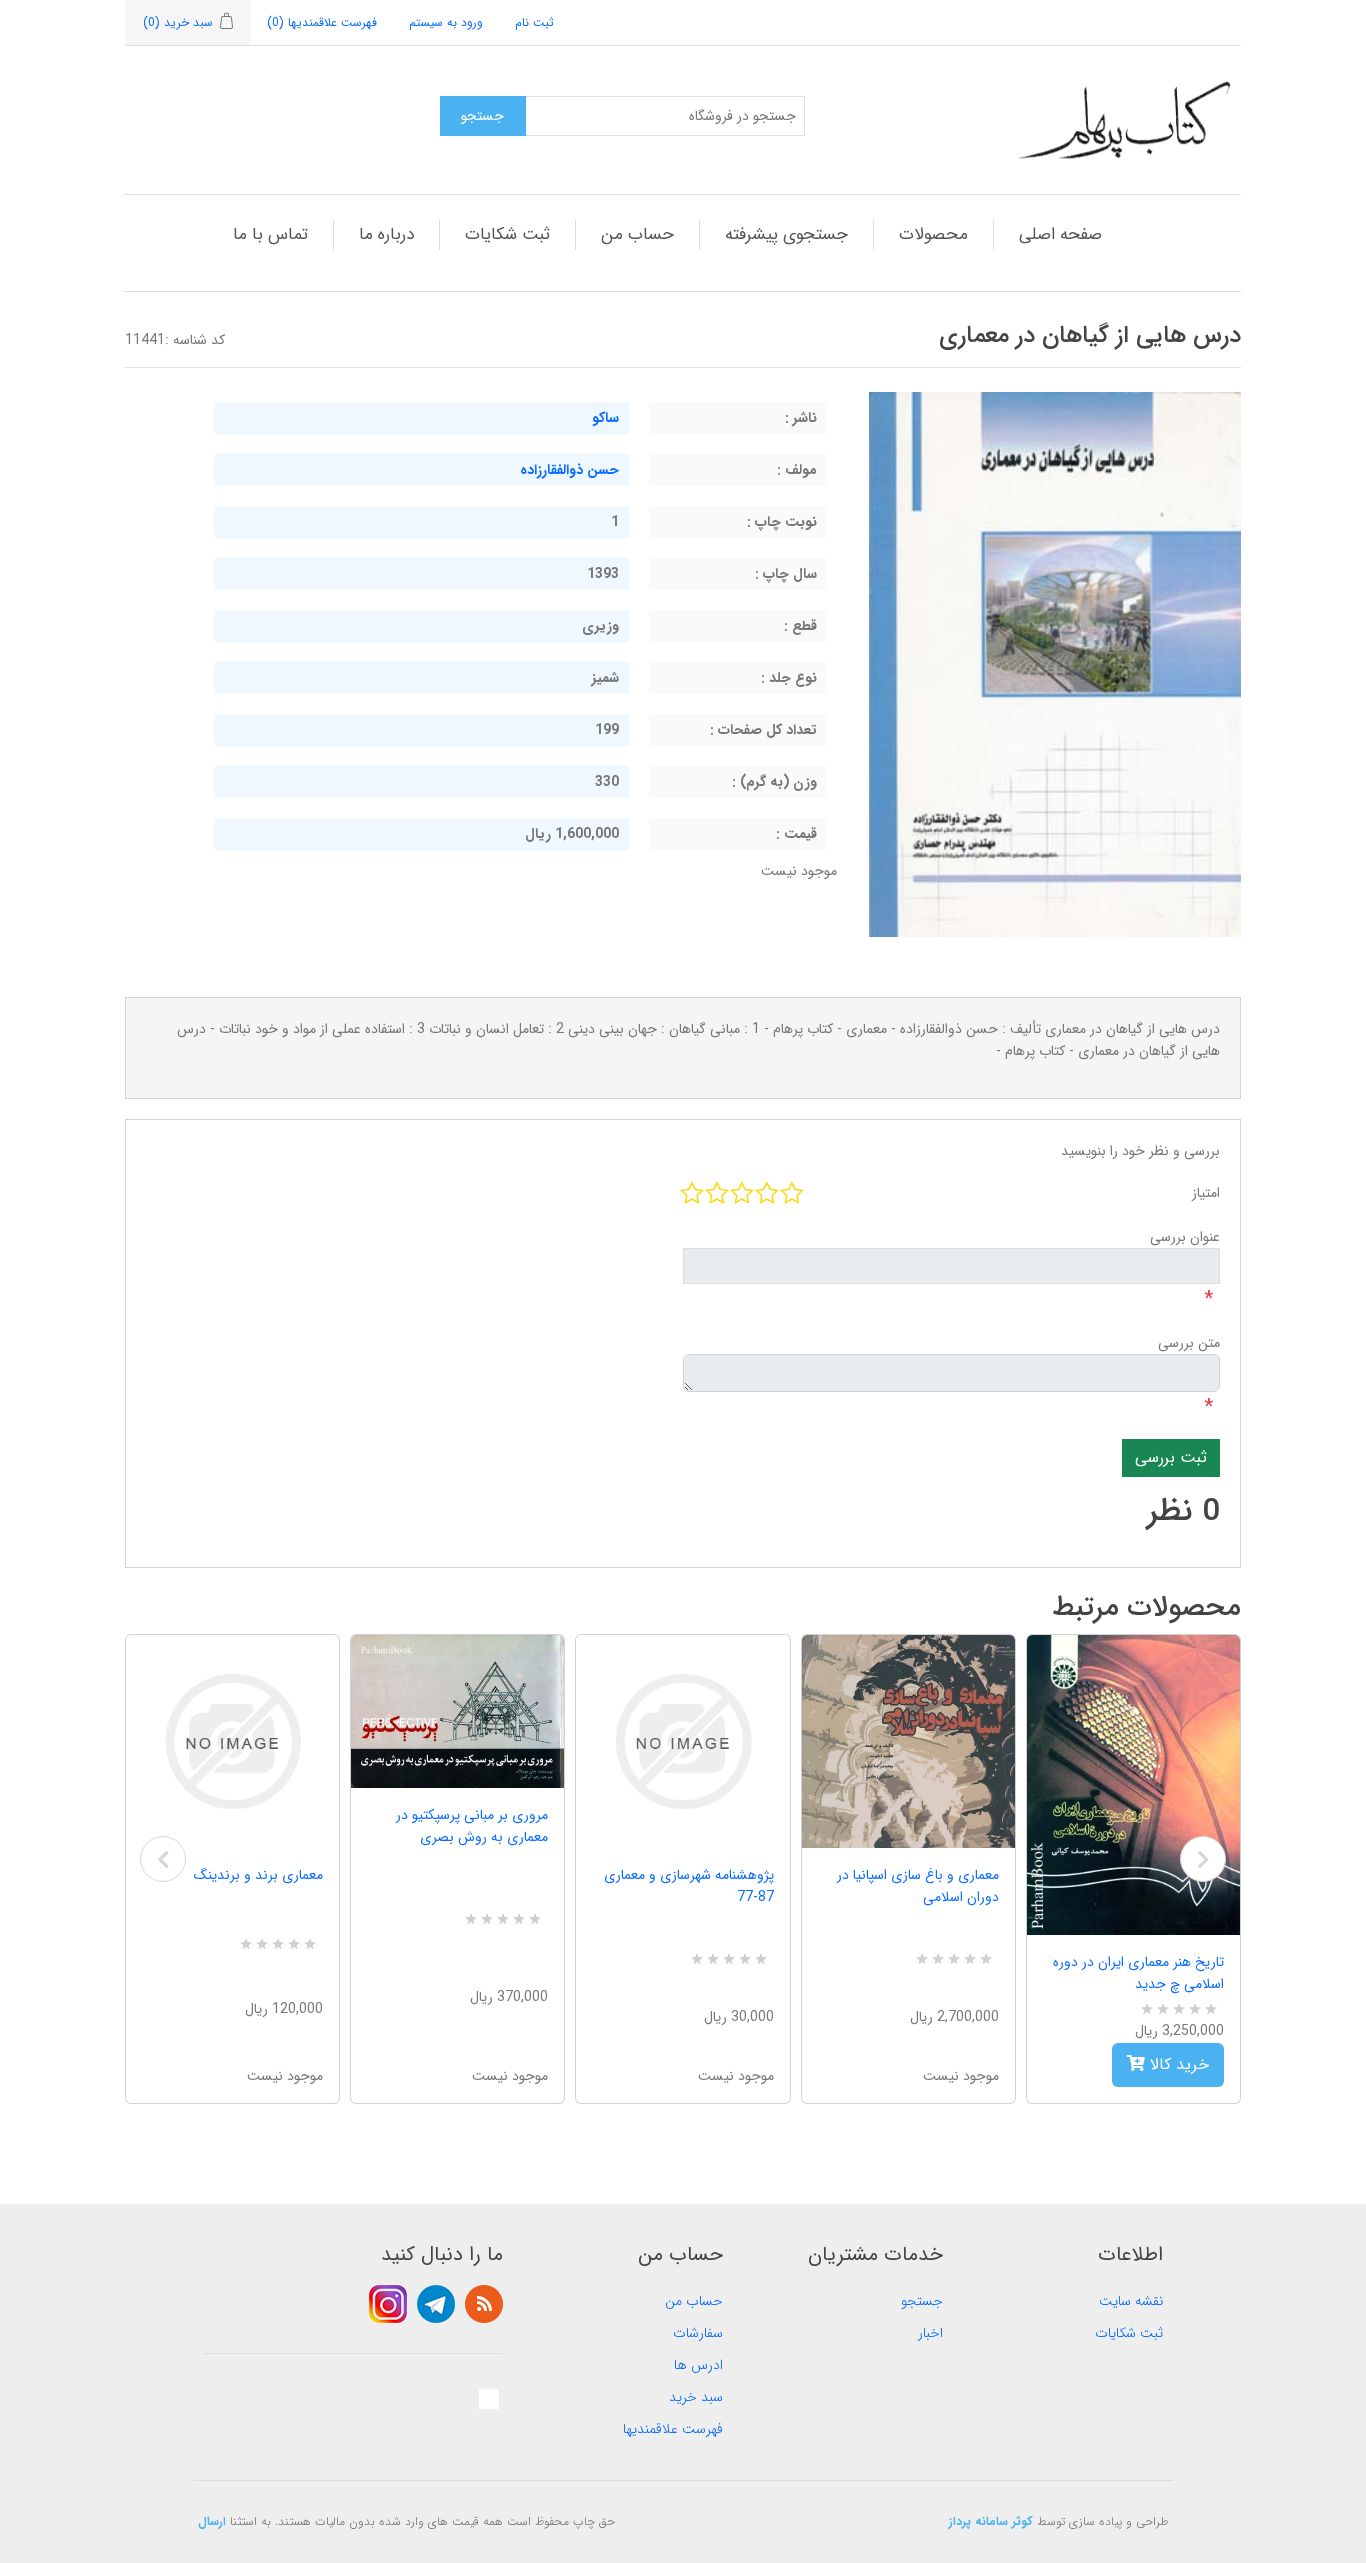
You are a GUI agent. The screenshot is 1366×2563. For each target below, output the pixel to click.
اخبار (930, 2333)
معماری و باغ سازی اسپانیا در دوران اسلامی (918, 1886)
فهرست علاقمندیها (673, 2429)
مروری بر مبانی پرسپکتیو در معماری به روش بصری (472, 1826)
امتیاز (1206, 1193)
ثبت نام (534, 22)
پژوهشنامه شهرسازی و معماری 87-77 (688, 1886)
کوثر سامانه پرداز (991, 2521)
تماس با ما (270, 234)
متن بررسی (1189, 1343)
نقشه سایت (1131, 2301)
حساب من (637, 234)
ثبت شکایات (507, 234)
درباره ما (386, 234)
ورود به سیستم (446, 22)
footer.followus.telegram (436, 2304)
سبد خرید (696, 2397)
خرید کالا (1177, 2064)
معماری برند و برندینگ (258, 1875)
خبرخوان (484, 2304)
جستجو (922, 2301)
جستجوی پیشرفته (786, 234)
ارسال (212, 2521)
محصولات (933, 234)
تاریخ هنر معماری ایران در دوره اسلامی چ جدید (1138, 1973)
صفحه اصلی (1060, 234)
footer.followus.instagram (388, 2304)
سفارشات (698, 2333)
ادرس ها (698, 2365)
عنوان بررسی (1185, 1237)
